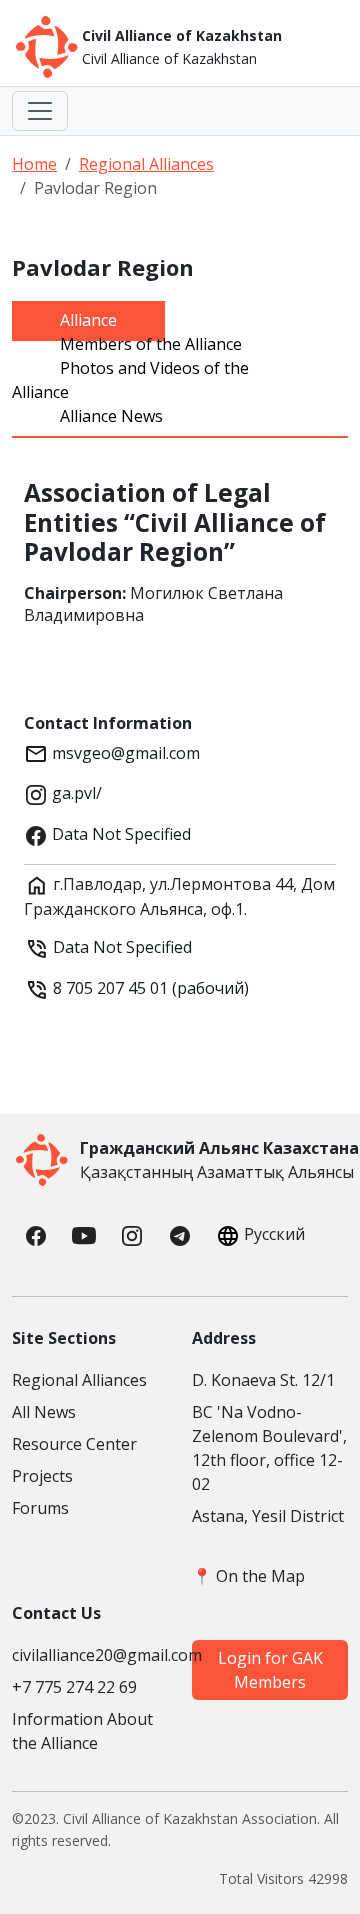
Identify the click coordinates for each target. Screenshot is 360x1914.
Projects (42, 1476)
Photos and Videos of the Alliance (130, 380)
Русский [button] (274, 1234)
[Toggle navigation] (40, 111)
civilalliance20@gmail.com (90, 1655)
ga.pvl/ (75, 793)
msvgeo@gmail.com (124, 753)
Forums (40, 1508)
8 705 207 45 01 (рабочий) (149, 988)
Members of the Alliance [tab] (151, 344)
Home (34, 164)
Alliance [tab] (88, 320)
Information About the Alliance (82, 1731)
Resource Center (74, 1444)
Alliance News (111, 416)
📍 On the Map (248, 1576)
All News (44, 1412)
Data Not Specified (119, 834)
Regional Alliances (146, 164)
